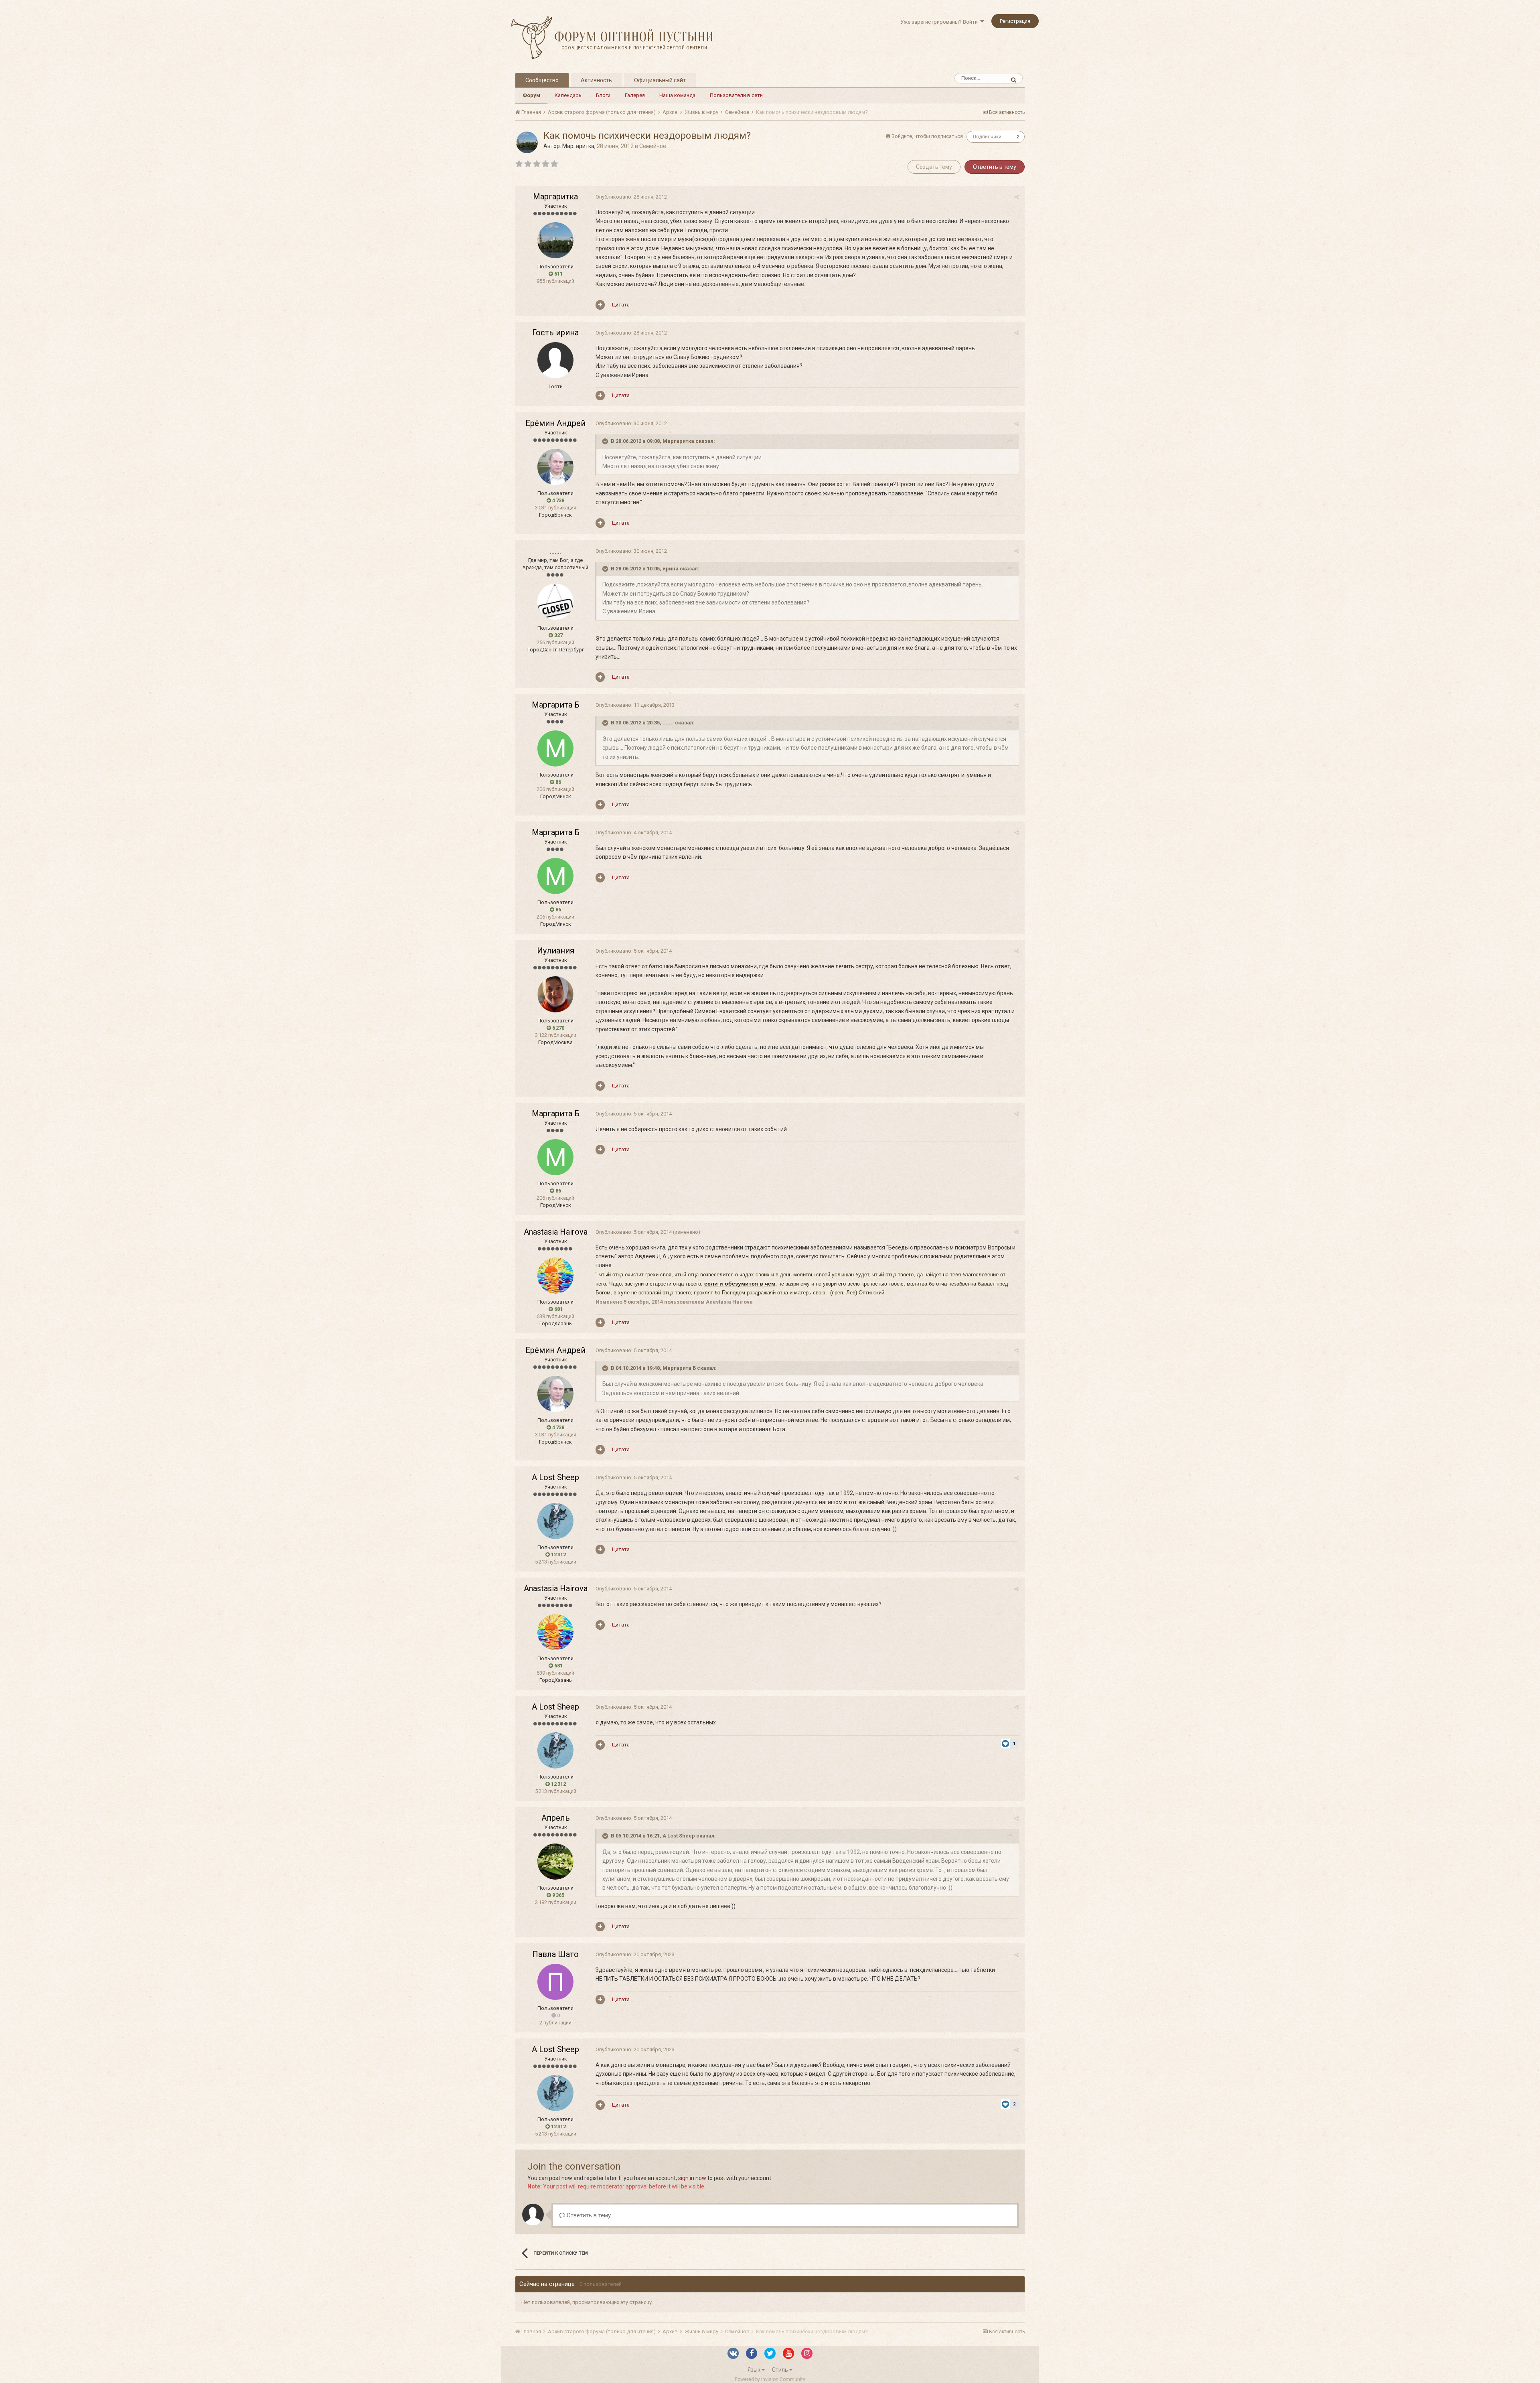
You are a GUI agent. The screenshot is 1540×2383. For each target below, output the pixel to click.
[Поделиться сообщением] (1016, 197)
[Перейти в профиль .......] (555, 602)
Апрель (556, 1818)
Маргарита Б (556, 705)
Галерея (635, 95)
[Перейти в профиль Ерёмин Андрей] (555, 467)
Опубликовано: (631, 197)
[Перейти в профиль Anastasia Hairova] (555, 1276)
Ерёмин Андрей (555, 423)
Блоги (603, 95)
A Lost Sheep (555, 1477)
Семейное (653, 146)
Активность (596, 80)
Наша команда (677, 95)
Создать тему (934, 167)
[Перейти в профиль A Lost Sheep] (555, 1521)
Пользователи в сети (736, 95)
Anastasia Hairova (556, 1232)
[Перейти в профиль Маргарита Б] (555, 748)
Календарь (568, 95)
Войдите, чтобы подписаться (927, 136)
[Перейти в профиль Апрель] (555, 1862)
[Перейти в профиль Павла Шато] (555, 1982)
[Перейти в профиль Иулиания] (555, 994)
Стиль (781, 2370)
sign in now (692, 2178)
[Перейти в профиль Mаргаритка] (527, 142)
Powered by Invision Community (770, 2379)
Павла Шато (555, 1954)
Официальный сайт (660, 80)
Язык (755, 2370)
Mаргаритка (578, 146)
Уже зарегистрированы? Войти (940, 22)
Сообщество (542, 80)
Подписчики (987, 137)
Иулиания (556, 951)
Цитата (621, 305)
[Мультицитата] (600, 305)
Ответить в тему (995, 167)
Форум (531, 95)
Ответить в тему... (590, 2215)
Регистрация (1015, 21)
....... (555, 551)
